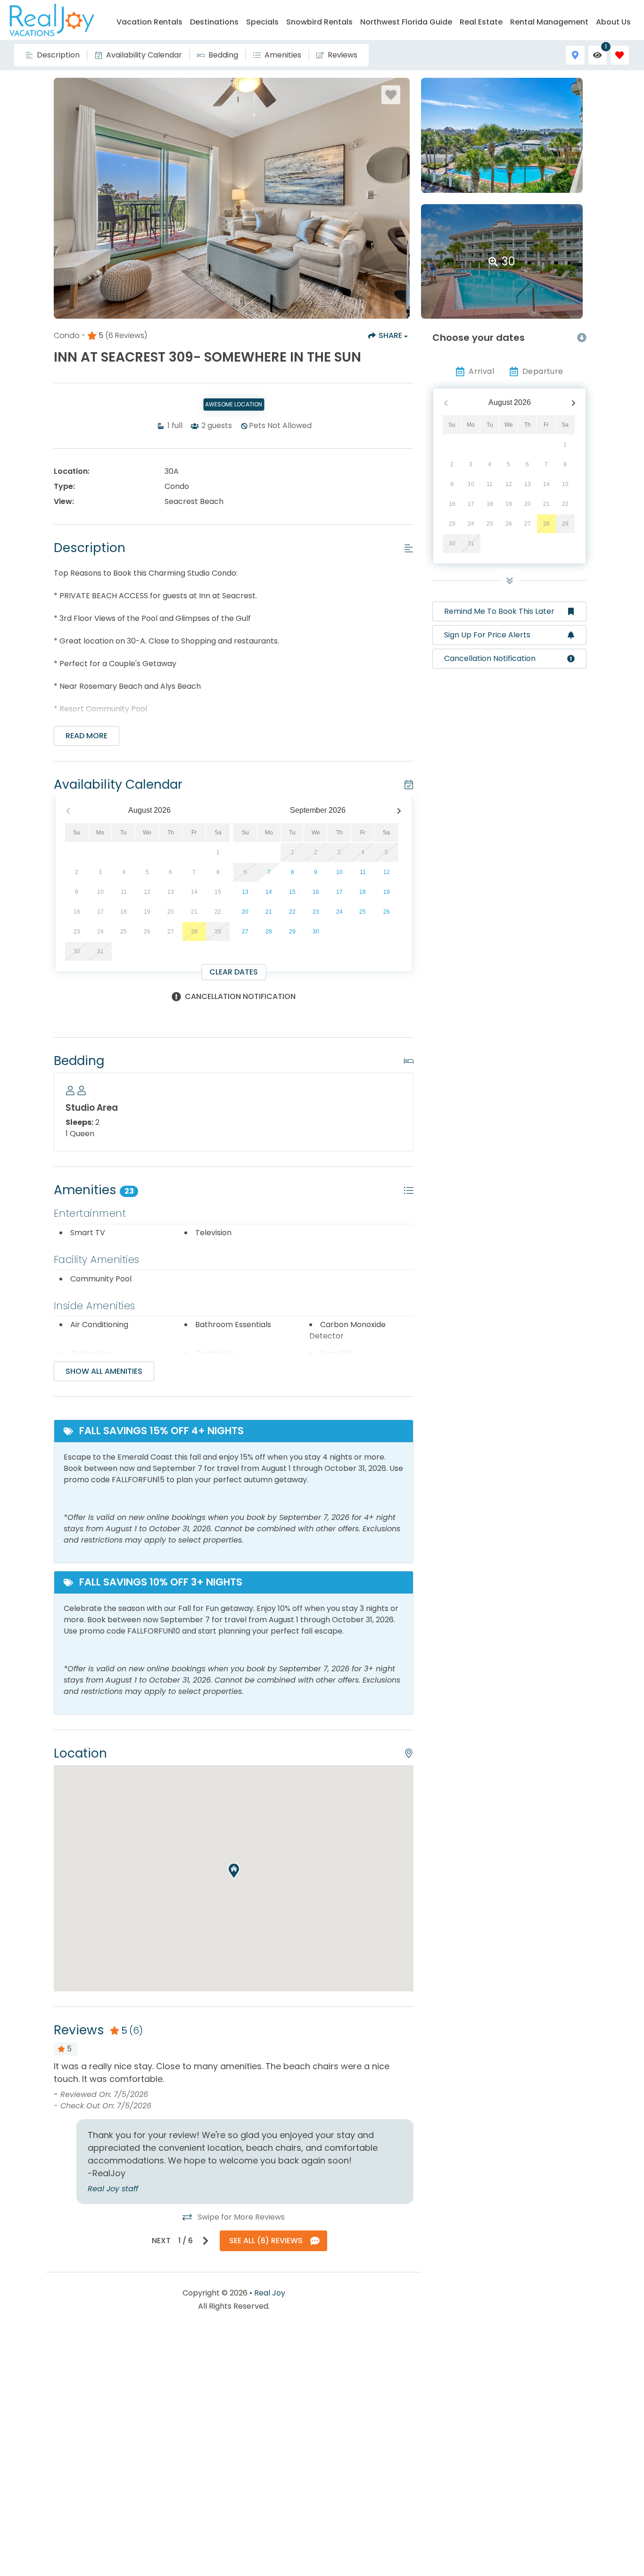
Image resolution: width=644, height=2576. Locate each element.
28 (269, 932)
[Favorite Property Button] (391, 95)
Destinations (214, 22)
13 (245, 892)
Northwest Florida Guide (406, 22)
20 (245, 912)
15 (292, 892)
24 (339, 912)
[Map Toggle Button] (575, 55)
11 (363, 872)
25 (363, 912)
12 (387, 872)
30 (316, 932)
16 (316, 892)
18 (363, 892)
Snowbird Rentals (319, 22)
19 (387, 892)
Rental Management (549, 22)
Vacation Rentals (149, 22)
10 (339, 872)
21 (269, 912)
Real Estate (481, 22)
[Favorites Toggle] (620, 55)
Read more (87, 736)
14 (269, 892)
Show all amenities (104, 1371)
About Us (613, 22)
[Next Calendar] (399, 811)
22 (292, 912)
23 (316, 912)
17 (339, 892)
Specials (262, 22)
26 (387, 912)
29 (292, 932)
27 (245, 932)
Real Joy (270, 2293)
